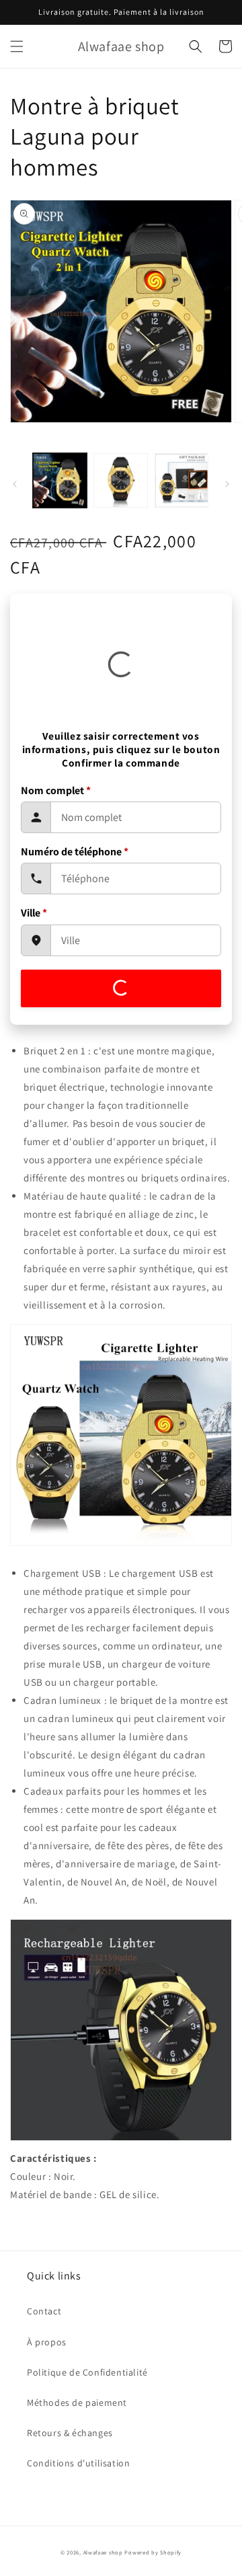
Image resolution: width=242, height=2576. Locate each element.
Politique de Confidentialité (87, 2372)
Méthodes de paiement (77, 2403)
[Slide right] (227, 484)
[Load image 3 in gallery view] (182, 480)
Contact (44, 2311)
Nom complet (56, 790)
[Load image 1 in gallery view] (60, 480)
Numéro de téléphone (75, 852)
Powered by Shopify (153, 2552)
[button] (17, 46)
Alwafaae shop (103, 2552)
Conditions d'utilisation (78, 2463)
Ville (34, 913)
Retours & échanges (70, 2433)
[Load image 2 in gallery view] (120, 480)
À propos (47, 2342)
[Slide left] (15, 484)
